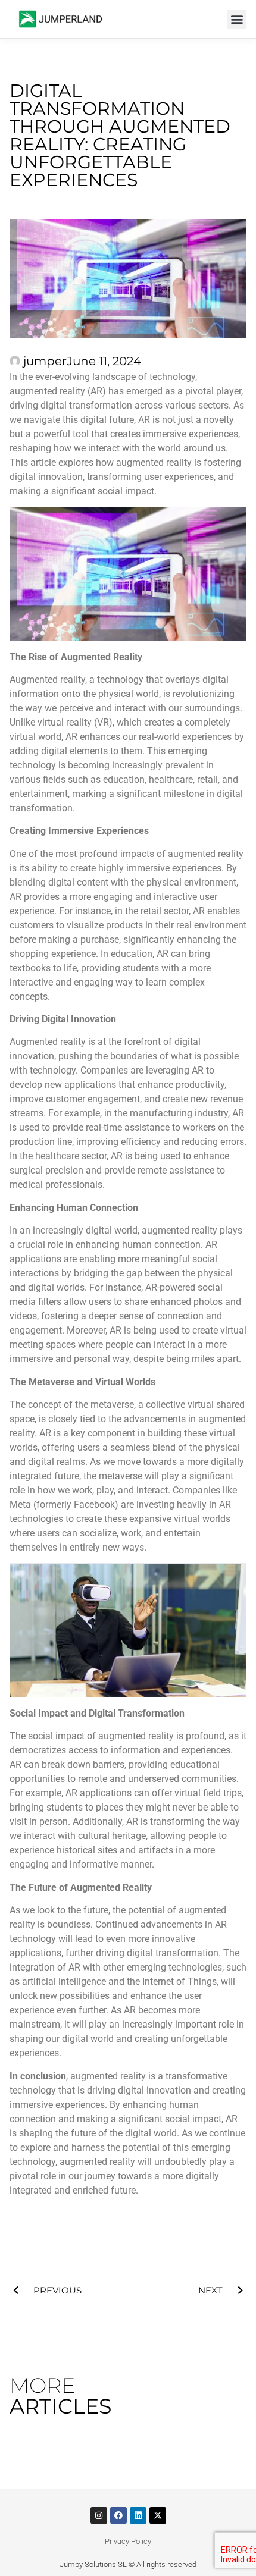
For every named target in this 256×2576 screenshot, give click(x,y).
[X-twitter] (158, 2515)
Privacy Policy (128, 2541)
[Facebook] (118, 2515)
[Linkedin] (138, 2515)
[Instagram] (99, 2515)
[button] (237, 19)
